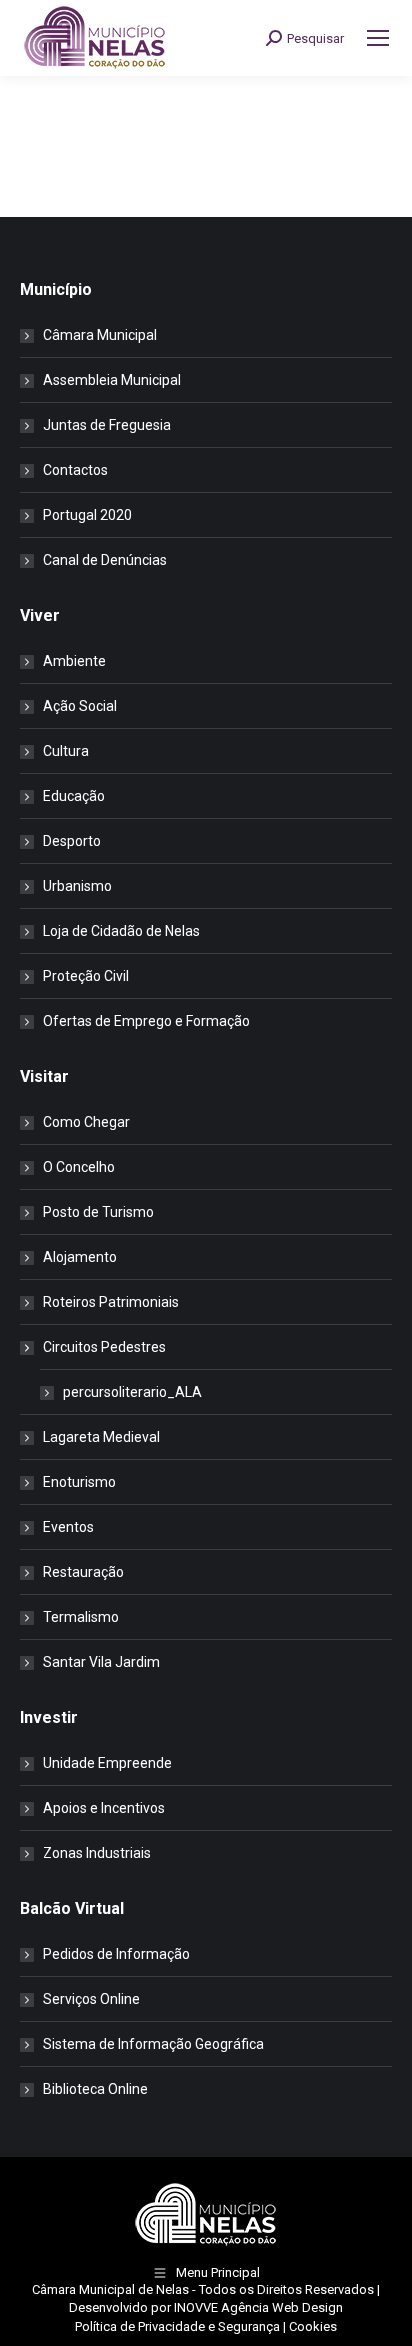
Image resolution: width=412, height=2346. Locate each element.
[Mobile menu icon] (378, 38)
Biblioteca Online (95, 2089)
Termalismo (81, 1617)
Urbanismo (77, 886)
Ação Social (80, 706)
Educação (74, 796)
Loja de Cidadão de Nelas (121, 931)
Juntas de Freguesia (107, 425)
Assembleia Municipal (112, 380)
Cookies (313, 2326)
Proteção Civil (86, 976)
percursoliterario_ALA (132, 1392)
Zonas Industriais (97, 1853)
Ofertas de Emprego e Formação (146, 1021)
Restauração (83, 1572)
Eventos (68, 1527)
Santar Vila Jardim (101, 1662)
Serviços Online (91, 1999)
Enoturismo (79, 1482)
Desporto (72, 841)
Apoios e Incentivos (104, 1808)
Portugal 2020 (87, 515)
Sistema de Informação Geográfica (153, 2044)
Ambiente (74, 661)
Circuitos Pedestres (104, 1347)
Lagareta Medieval (101, 1437)
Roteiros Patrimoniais (111, 1302)
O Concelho (79, 1167)
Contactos (75, 470)
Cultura (66, 751)
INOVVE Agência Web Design (258, 2307)
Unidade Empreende (107, 1763)
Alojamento (80, 1257)
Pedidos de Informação (116, 1954)
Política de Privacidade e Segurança (177, 2326)
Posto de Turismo (98, 1212)
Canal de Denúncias (105, 560)
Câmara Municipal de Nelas (110, 2289)
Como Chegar (86, 1122)
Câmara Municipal (100, 335)
